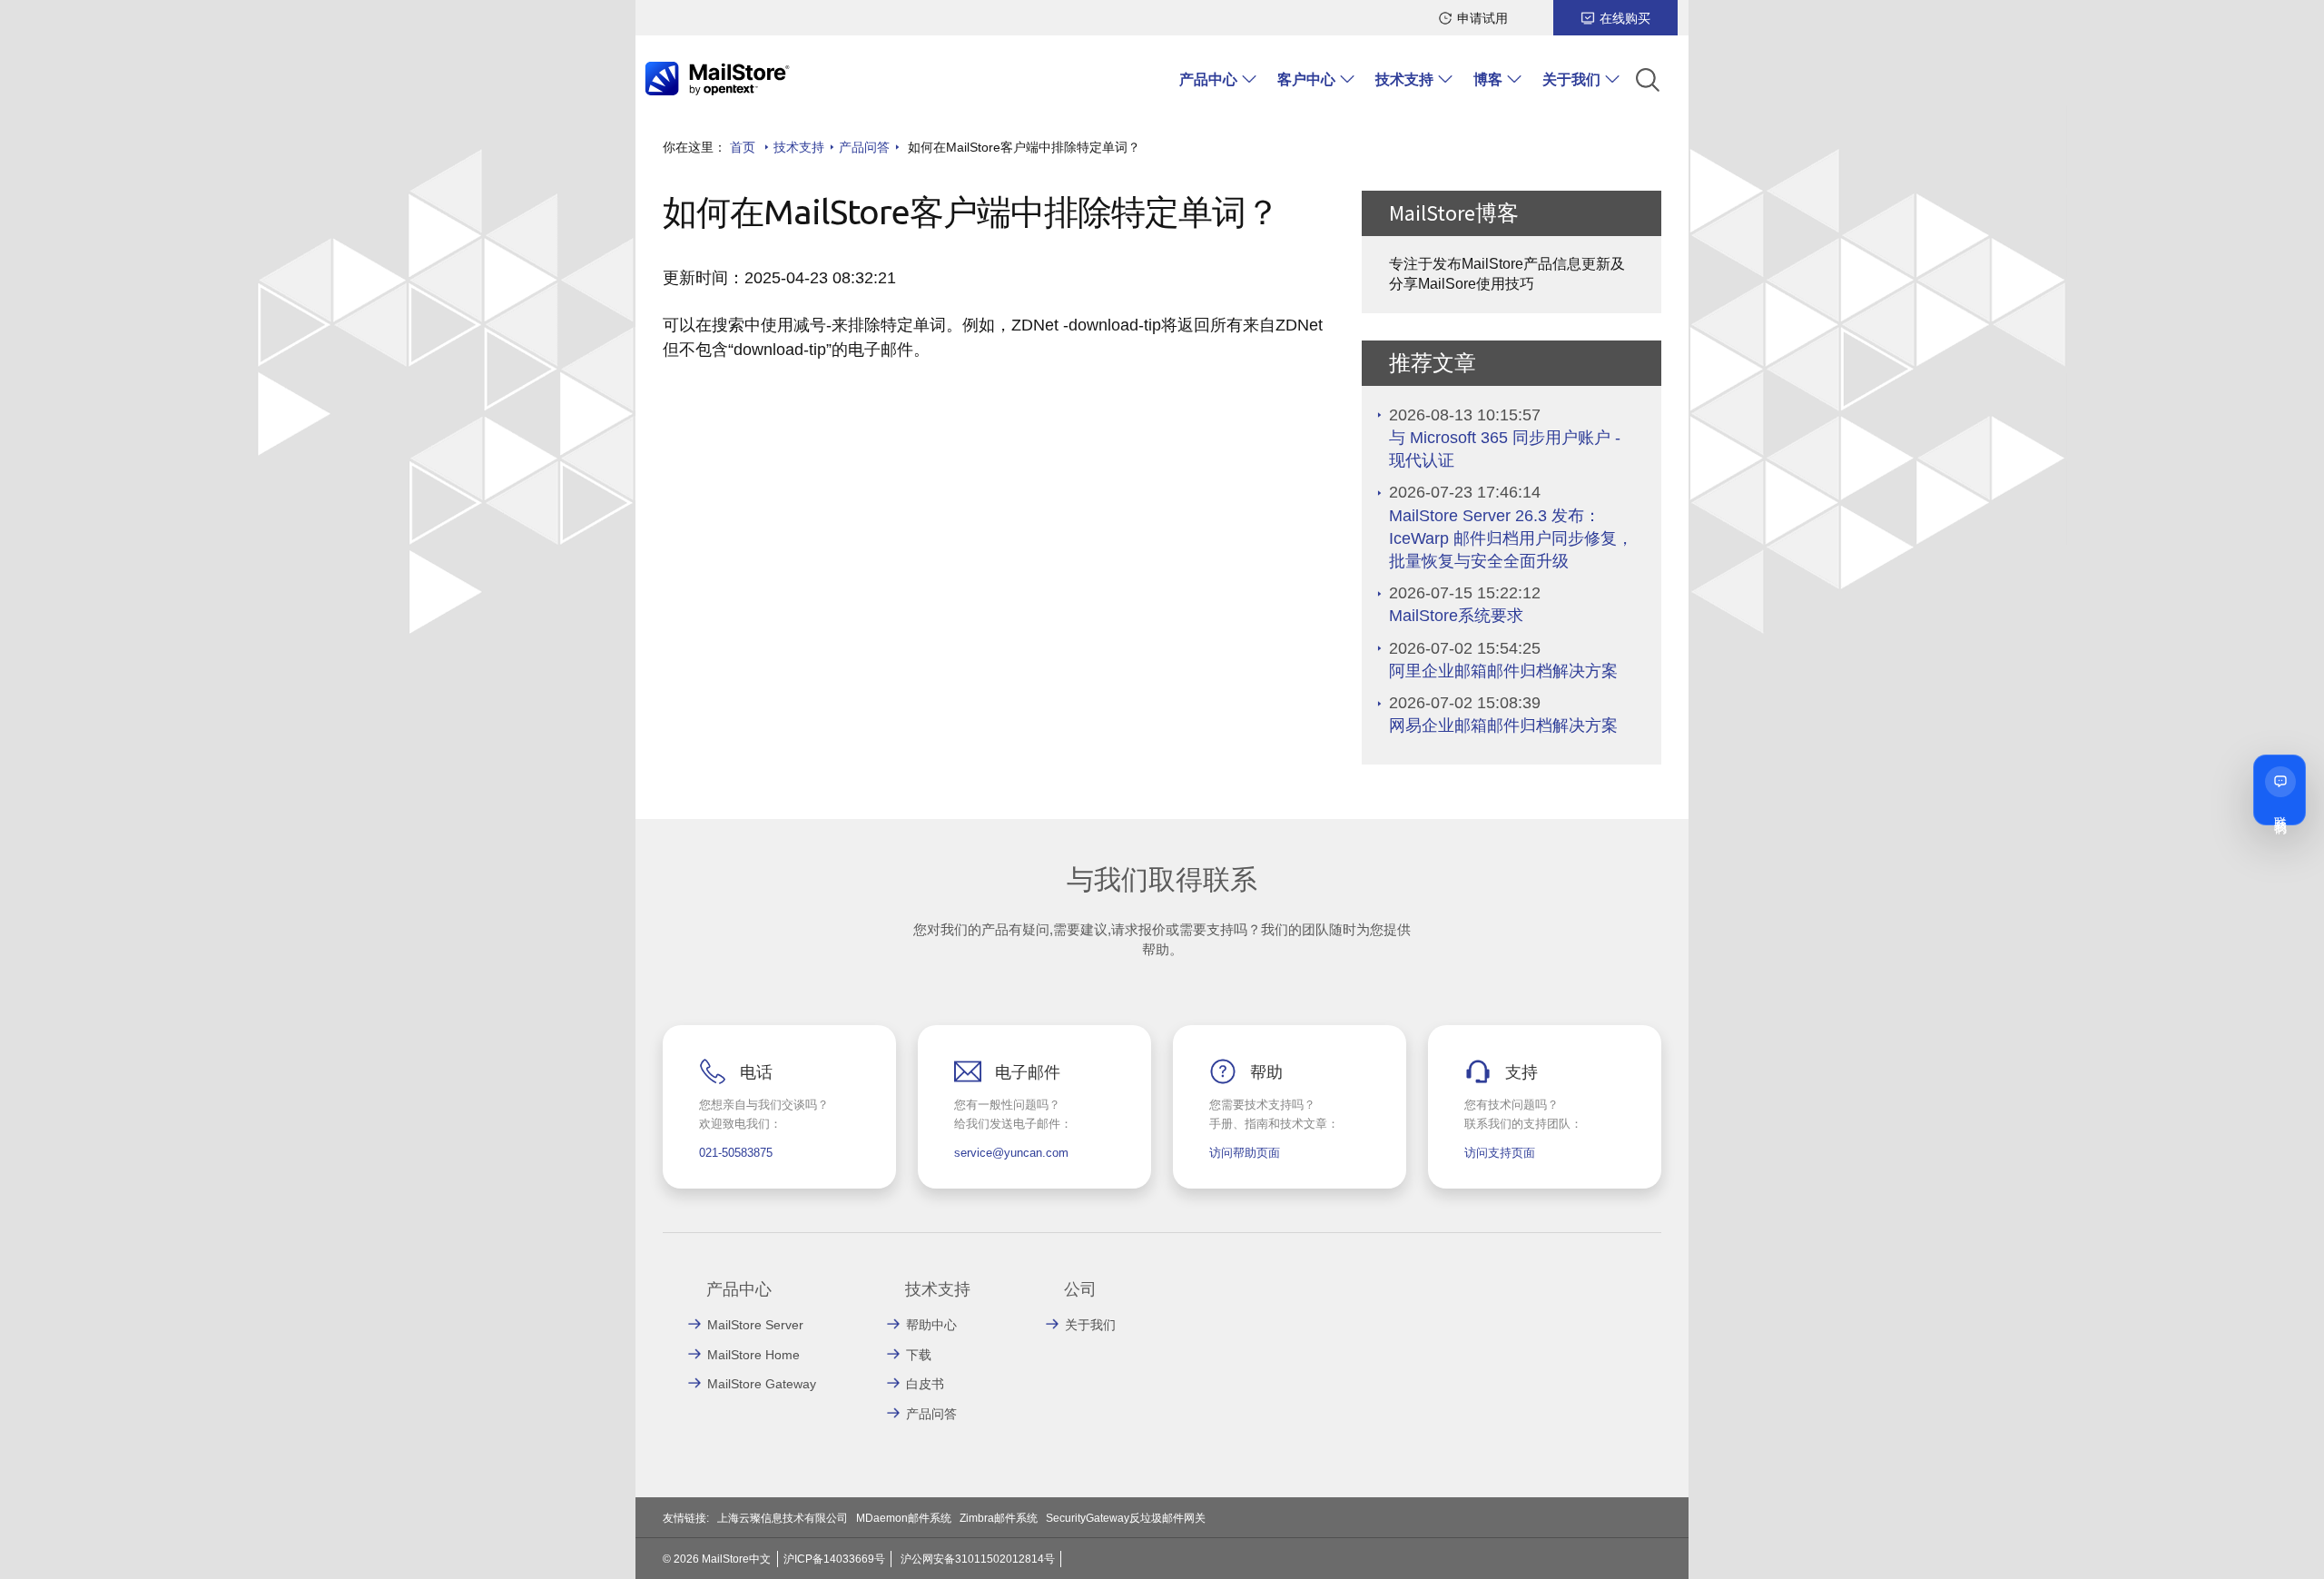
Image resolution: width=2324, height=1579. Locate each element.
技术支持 (1404, 79)
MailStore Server (755, 1325)
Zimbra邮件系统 (999, 1518)
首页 (743, 147)
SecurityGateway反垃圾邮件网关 (1126, 1518)
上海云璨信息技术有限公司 (783, 1518)
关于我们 (1571, 79)
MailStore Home (753, 1355)
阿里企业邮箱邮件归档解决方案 (1503, 671)
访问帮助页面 (1245, 1153)
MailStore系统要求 (1456, 616)
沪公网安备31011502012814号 (978, 1559)
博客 (1488, 79)
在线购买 (1625, 18)
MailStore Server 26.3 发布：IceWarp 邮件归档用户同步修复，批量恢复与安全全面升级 (1511, 538)
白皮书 (925, 1384)
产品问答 (864, 147)
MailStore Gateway (762, 1384)
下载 (919, 1355)
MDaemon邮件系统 (904, 1518)
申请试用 (1482, 18)
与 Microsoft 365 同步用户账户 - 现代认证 (1505, 449)
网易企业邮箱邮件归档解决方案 (1503, 725)
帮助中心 (931, 1325)
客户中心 (1306, 79)
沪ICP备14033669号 (834, 1559)
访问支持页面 (1500, 1153)
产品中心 (1208, 79)
